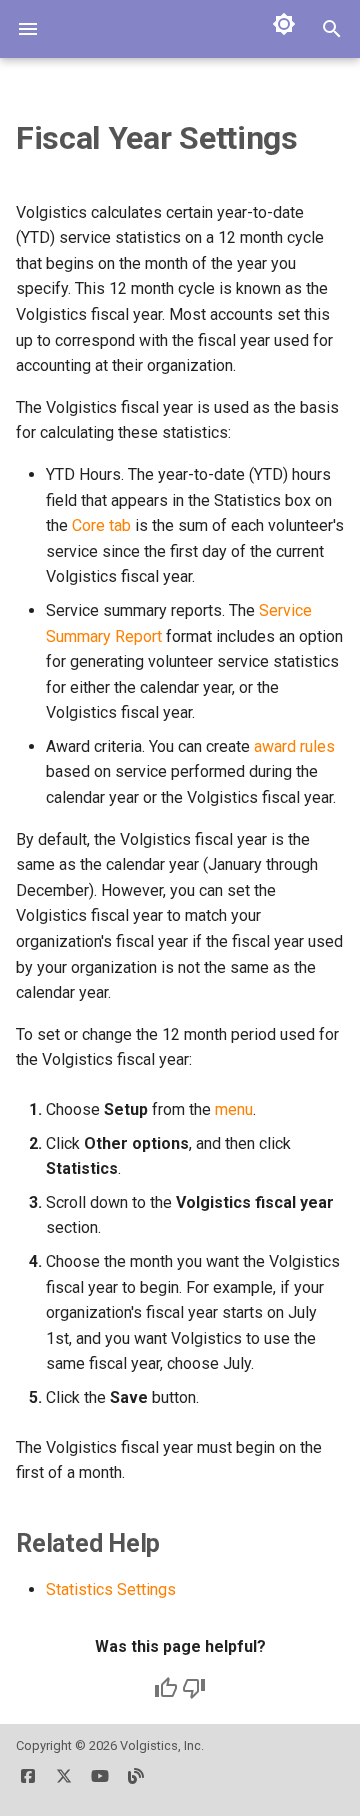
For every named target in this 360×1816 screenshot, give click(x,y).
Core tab (101, 525)
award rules (294, 746)
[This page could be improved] (194, 1688)
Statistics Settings (111, 1589)
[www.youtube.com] (100, 1784)
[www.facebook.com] (28, 1784)
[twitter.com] (64, 1784)
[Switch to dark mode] (284, 24)
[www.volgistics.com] (136, 1784)
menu (234, 1109)
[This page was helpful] (166, 1688)
